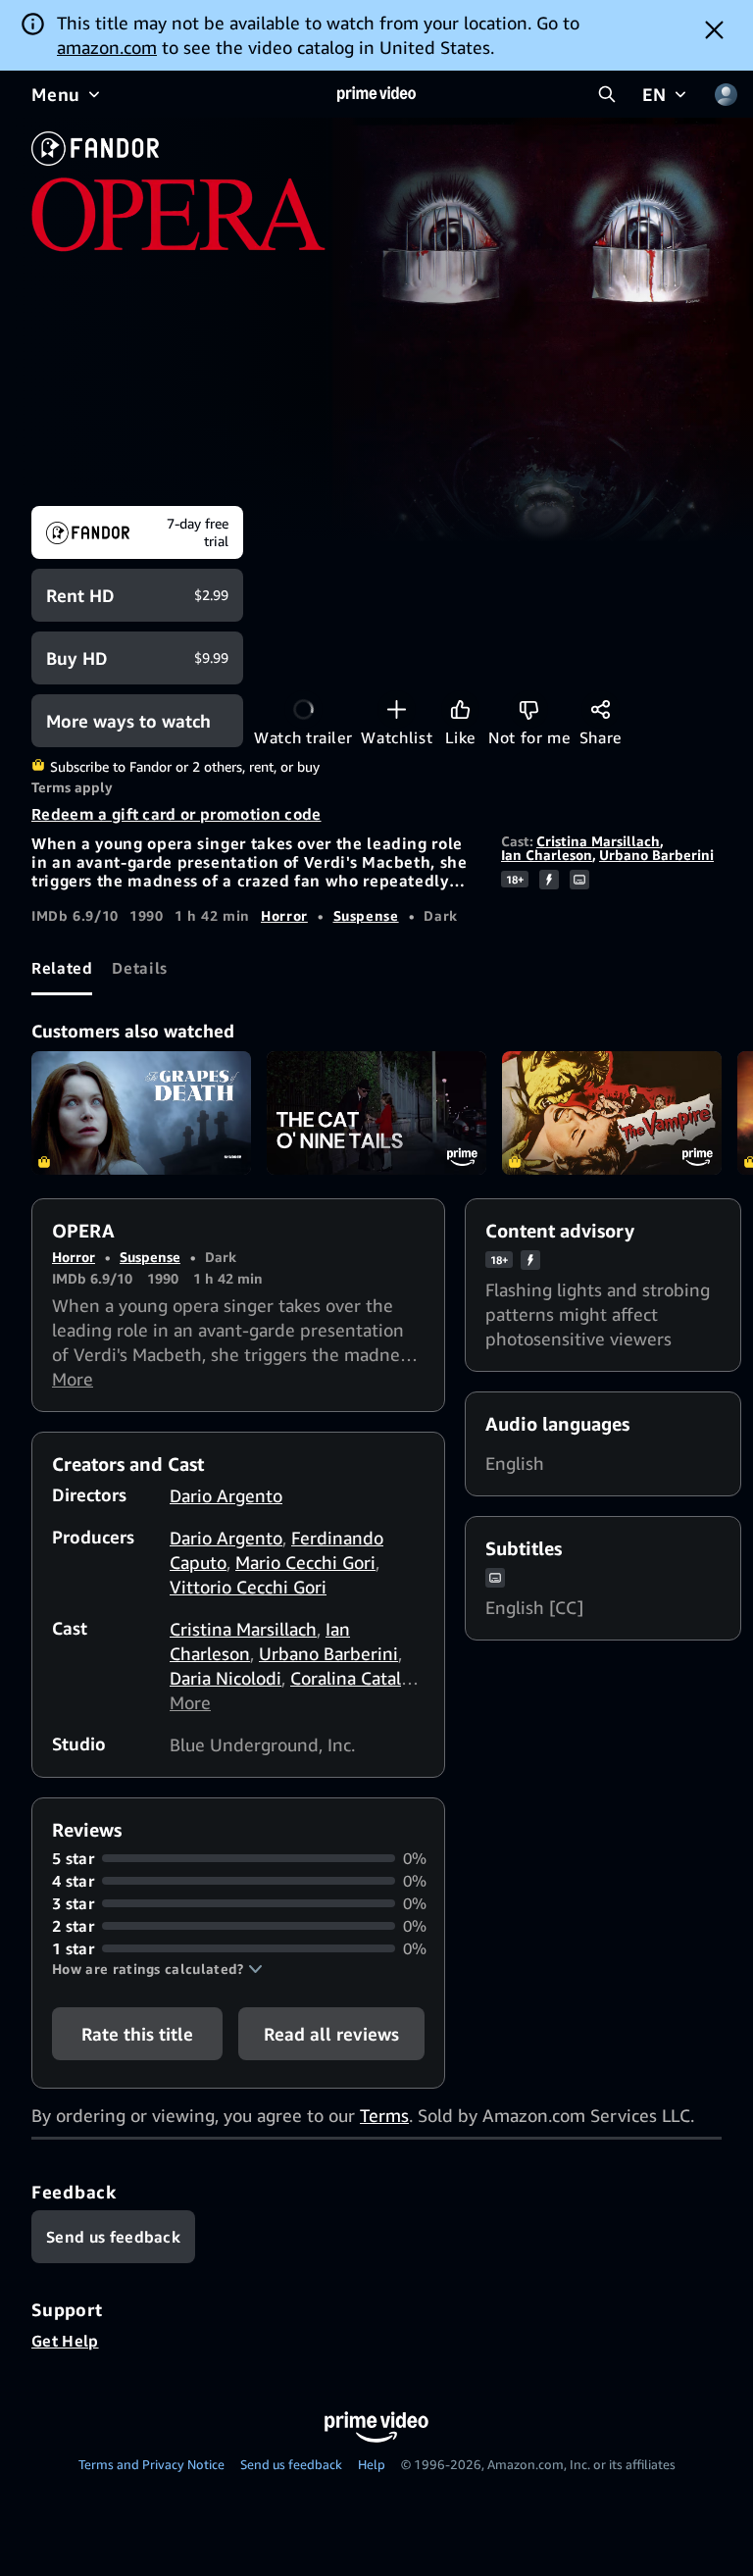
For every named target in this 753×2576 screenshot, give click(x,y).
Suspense (366, 915)
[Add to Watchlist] (397, 709)
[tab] (62, 969)
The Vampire (612, 1113)
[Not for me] (529, 709)
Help (372, 2464)
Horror (284, 915)
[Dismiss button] (714, 29)
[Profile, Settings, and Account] (726, 94)
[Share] (601, 709)
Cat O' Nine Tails (376, 1113)
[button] (157, 1969)
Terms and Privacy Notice (151, 2464)
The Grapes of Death (141, 1113)
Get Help (65, 2341)
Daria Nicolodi (226, 1678)
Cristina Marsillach (598, 841)
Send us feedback (291, 2464)
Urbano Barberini (656, 855)
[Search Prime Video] (607, 94)
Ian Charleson (547, 855)
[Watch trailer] (303, 709)
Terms (384, 2115)
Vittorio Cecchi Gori (248, 1587)
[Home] (376, 94)
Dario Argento (226, 1495)
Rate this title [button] (137, 2034)
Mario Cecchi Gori (305, 1562)
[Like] (460, 709)
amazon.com (107, 47)
